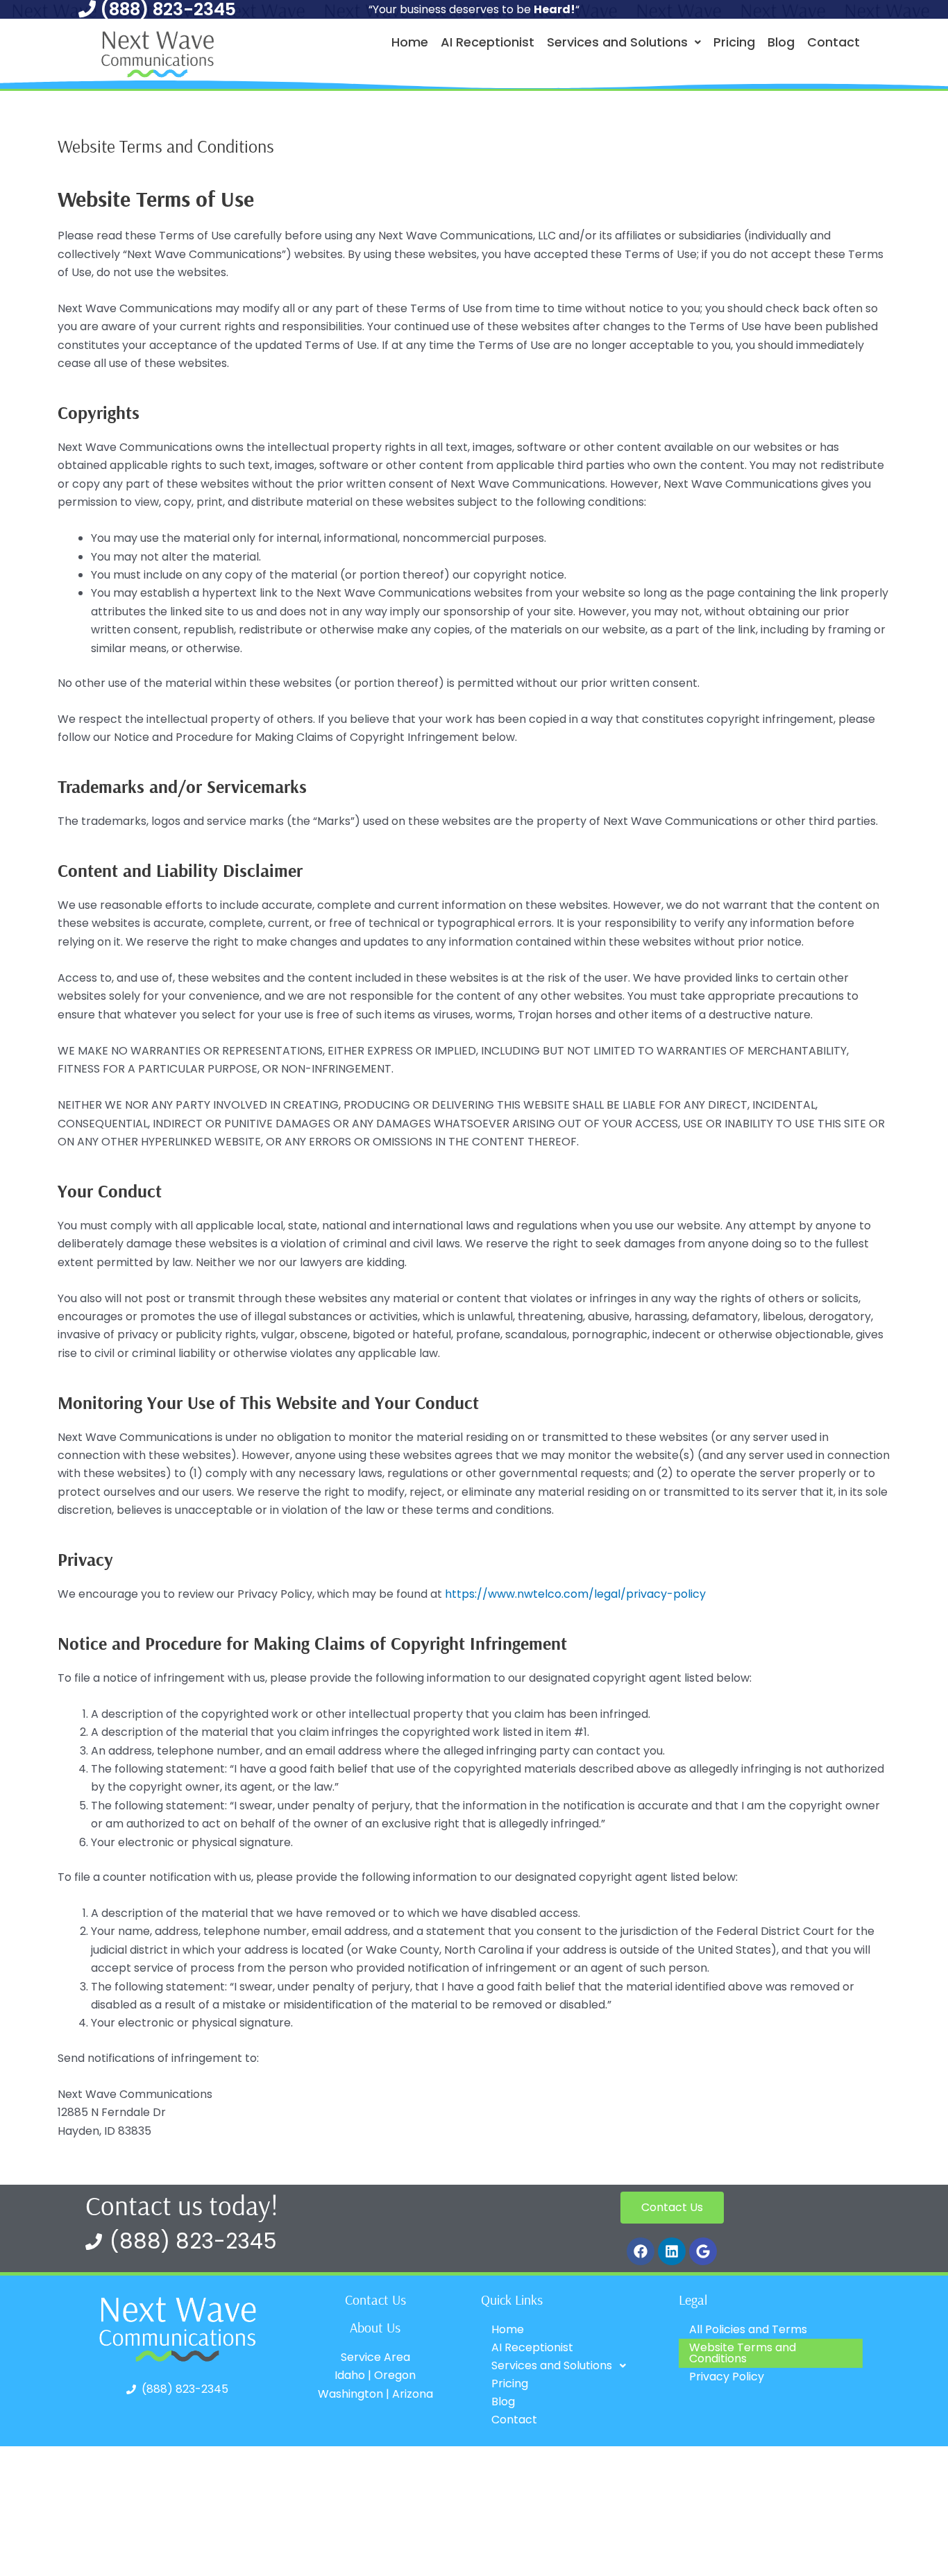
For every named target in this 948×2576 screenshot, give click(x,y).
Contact (833, 42)
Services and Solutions (617, 42)
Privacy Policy (727, 2377)
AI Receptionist (488, 42)
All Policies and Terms (748, 2329)
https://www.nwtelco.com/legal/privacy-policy (575, 1594)
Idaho (350, 2375)
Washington (350, 2394)
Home (410, 42)
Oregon (395, 2375)
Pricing (734, 42)
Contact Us (375, 2300)
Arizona (413, 2394)
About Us (375, 2327)
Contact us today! (182, 2205)
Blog (781, 42)
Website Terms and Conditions (743, 2353)
